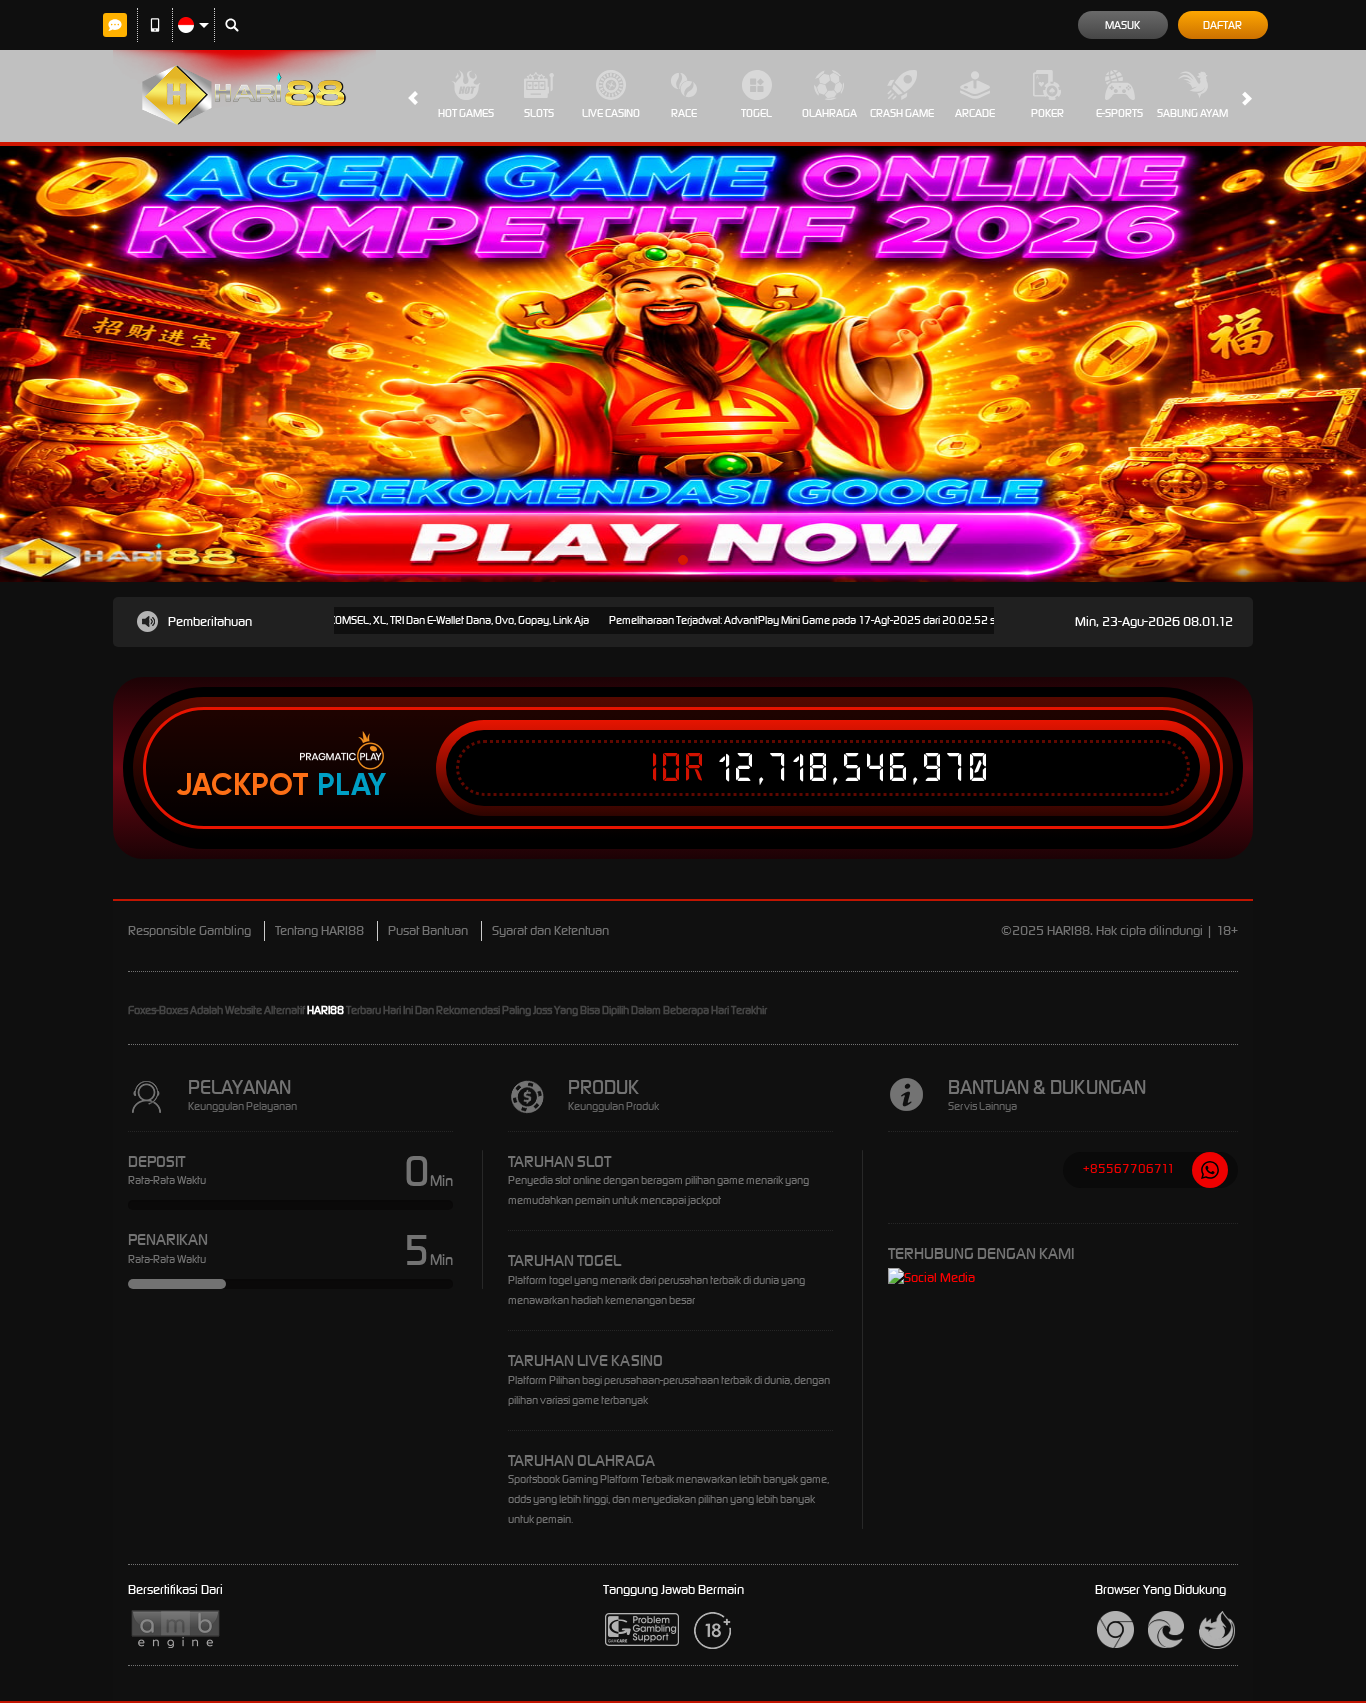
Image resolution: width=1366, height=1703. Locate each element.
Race (684, 113)
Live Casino (611, 113)
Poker (1047, 113)
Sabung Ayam (1192, 113)
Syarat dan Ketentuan (550, 930)
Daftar (1222, 25)
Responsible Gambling (189, 930)
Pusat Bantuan (428, 930)
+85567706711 (1129, 1168)
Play (351, 785)
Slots (539, 113)
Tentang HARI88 (319, 930)
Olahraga (829, 113)
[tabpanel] (683, 364)
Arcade (975, 113)
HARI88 (325, 1010)
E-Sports (1119, 113)
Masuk (1122, 25)
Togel (756, 113)
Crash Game (902, 113)
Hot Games (466, 113)
